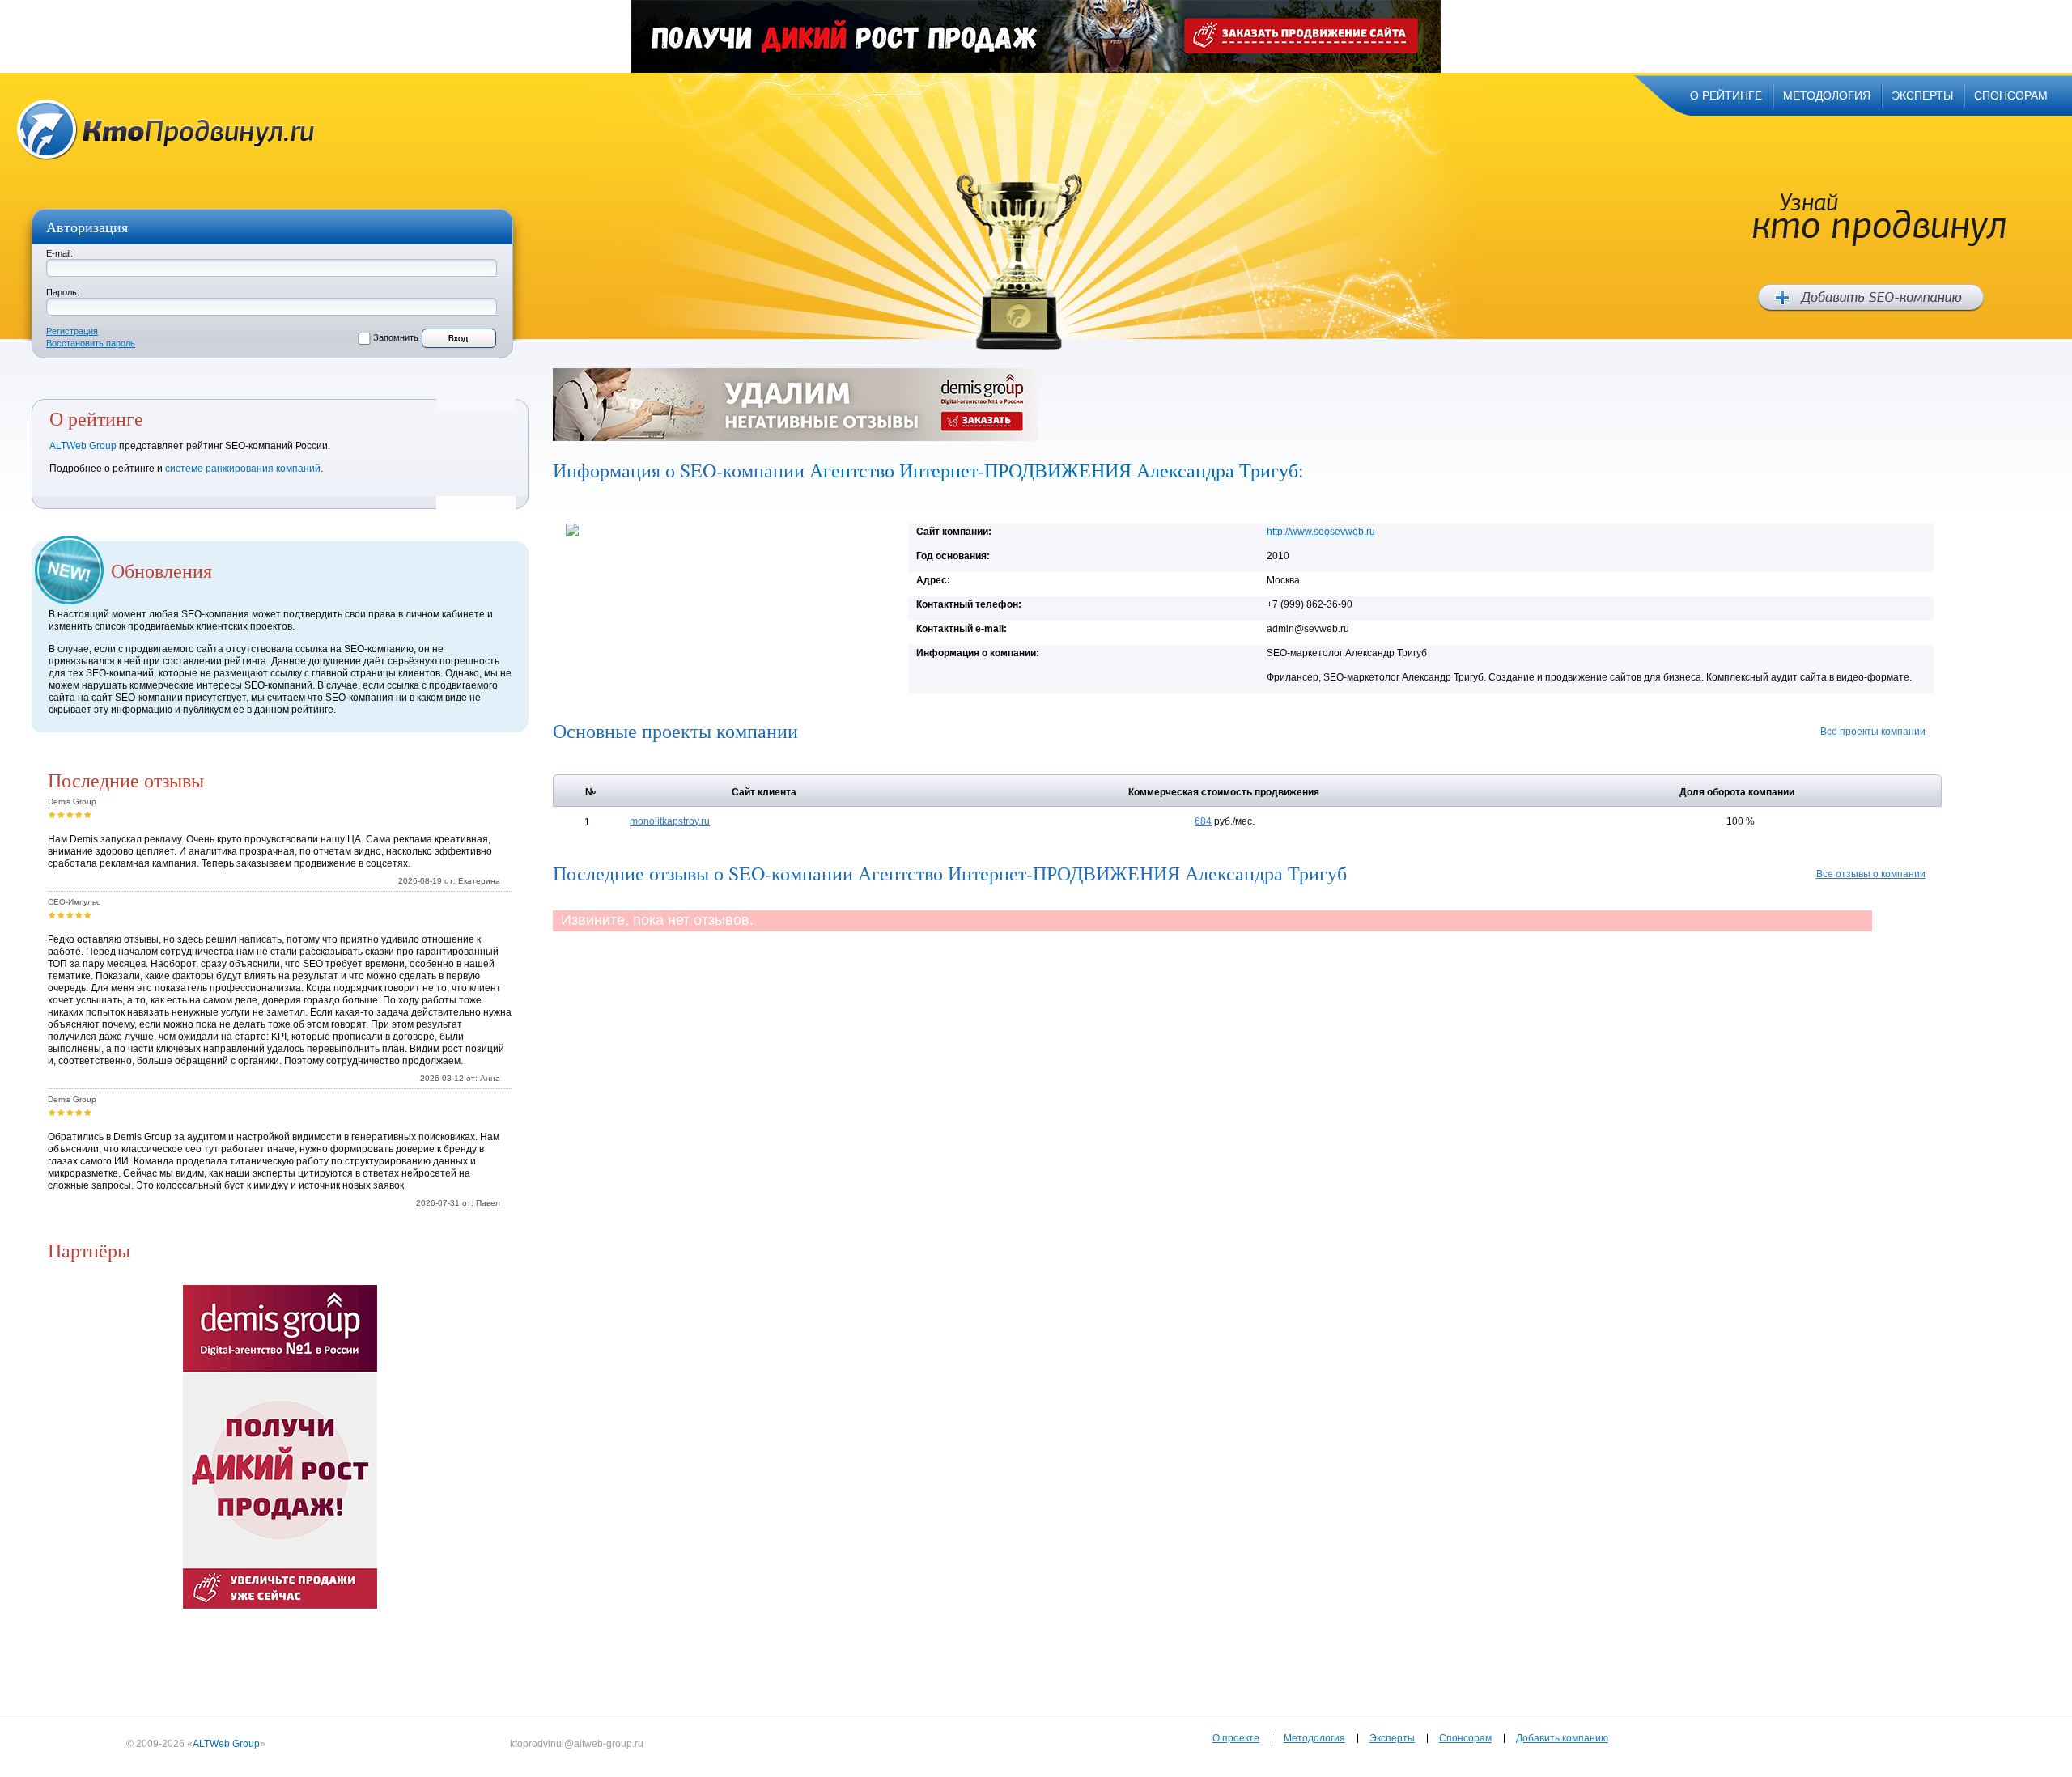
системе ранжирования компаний (243, 469)
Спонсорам (1465, 1738)
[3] (70, 814)
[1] (52, 814)
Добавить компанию (1562, 1738)
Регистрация (72, 331)
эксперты (1922, 95)
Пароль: (63, 292)
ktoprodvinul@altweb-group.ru (577, 1744)
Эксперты (1392, 1738)
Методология (1314, 1738)
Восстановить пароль (91, 343)
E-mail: (59, 253)
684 (1203, 821)
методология (1827, 95)
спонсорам (2011, 95)
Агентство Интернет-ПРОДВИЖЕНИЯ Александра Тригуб (1054, 470)
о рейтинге (1726, 95)
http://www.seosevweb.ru (1321, 532)
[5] (88, 814)
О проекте (1236, 1738)
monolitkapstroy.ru (670, 821)
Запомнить (396, 337)
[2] (61, 814)
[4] (79, 814)
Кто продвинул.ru (166, 130)
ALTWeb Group (83, 446)
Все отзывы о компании (1871, 874)
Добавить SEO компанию (1871, 298)
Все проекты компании (1873, 732)
